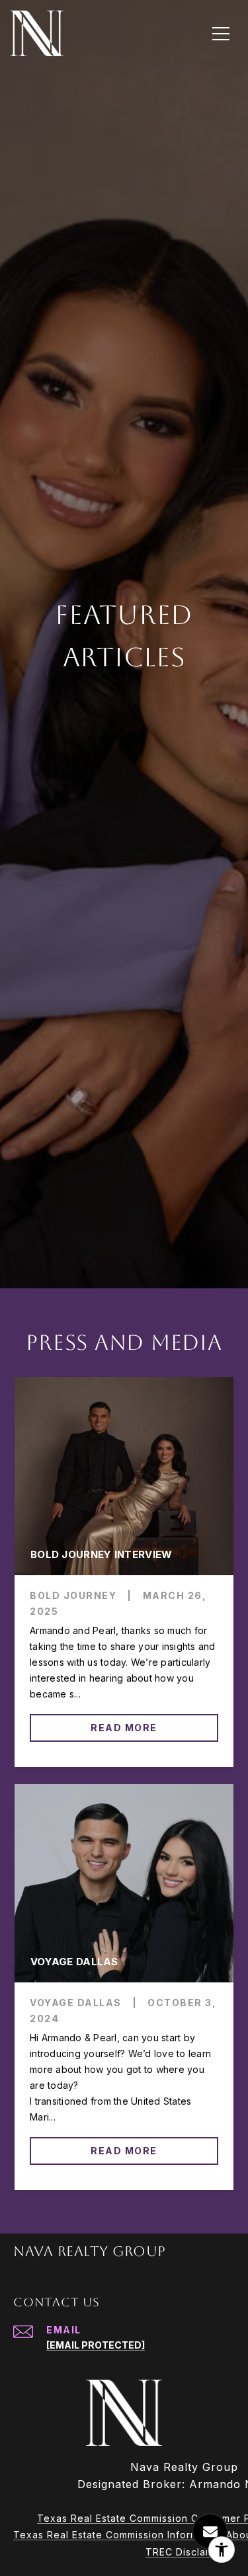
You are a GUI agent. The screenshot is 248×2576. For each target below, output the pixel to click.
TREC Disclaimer (186, 2552)
